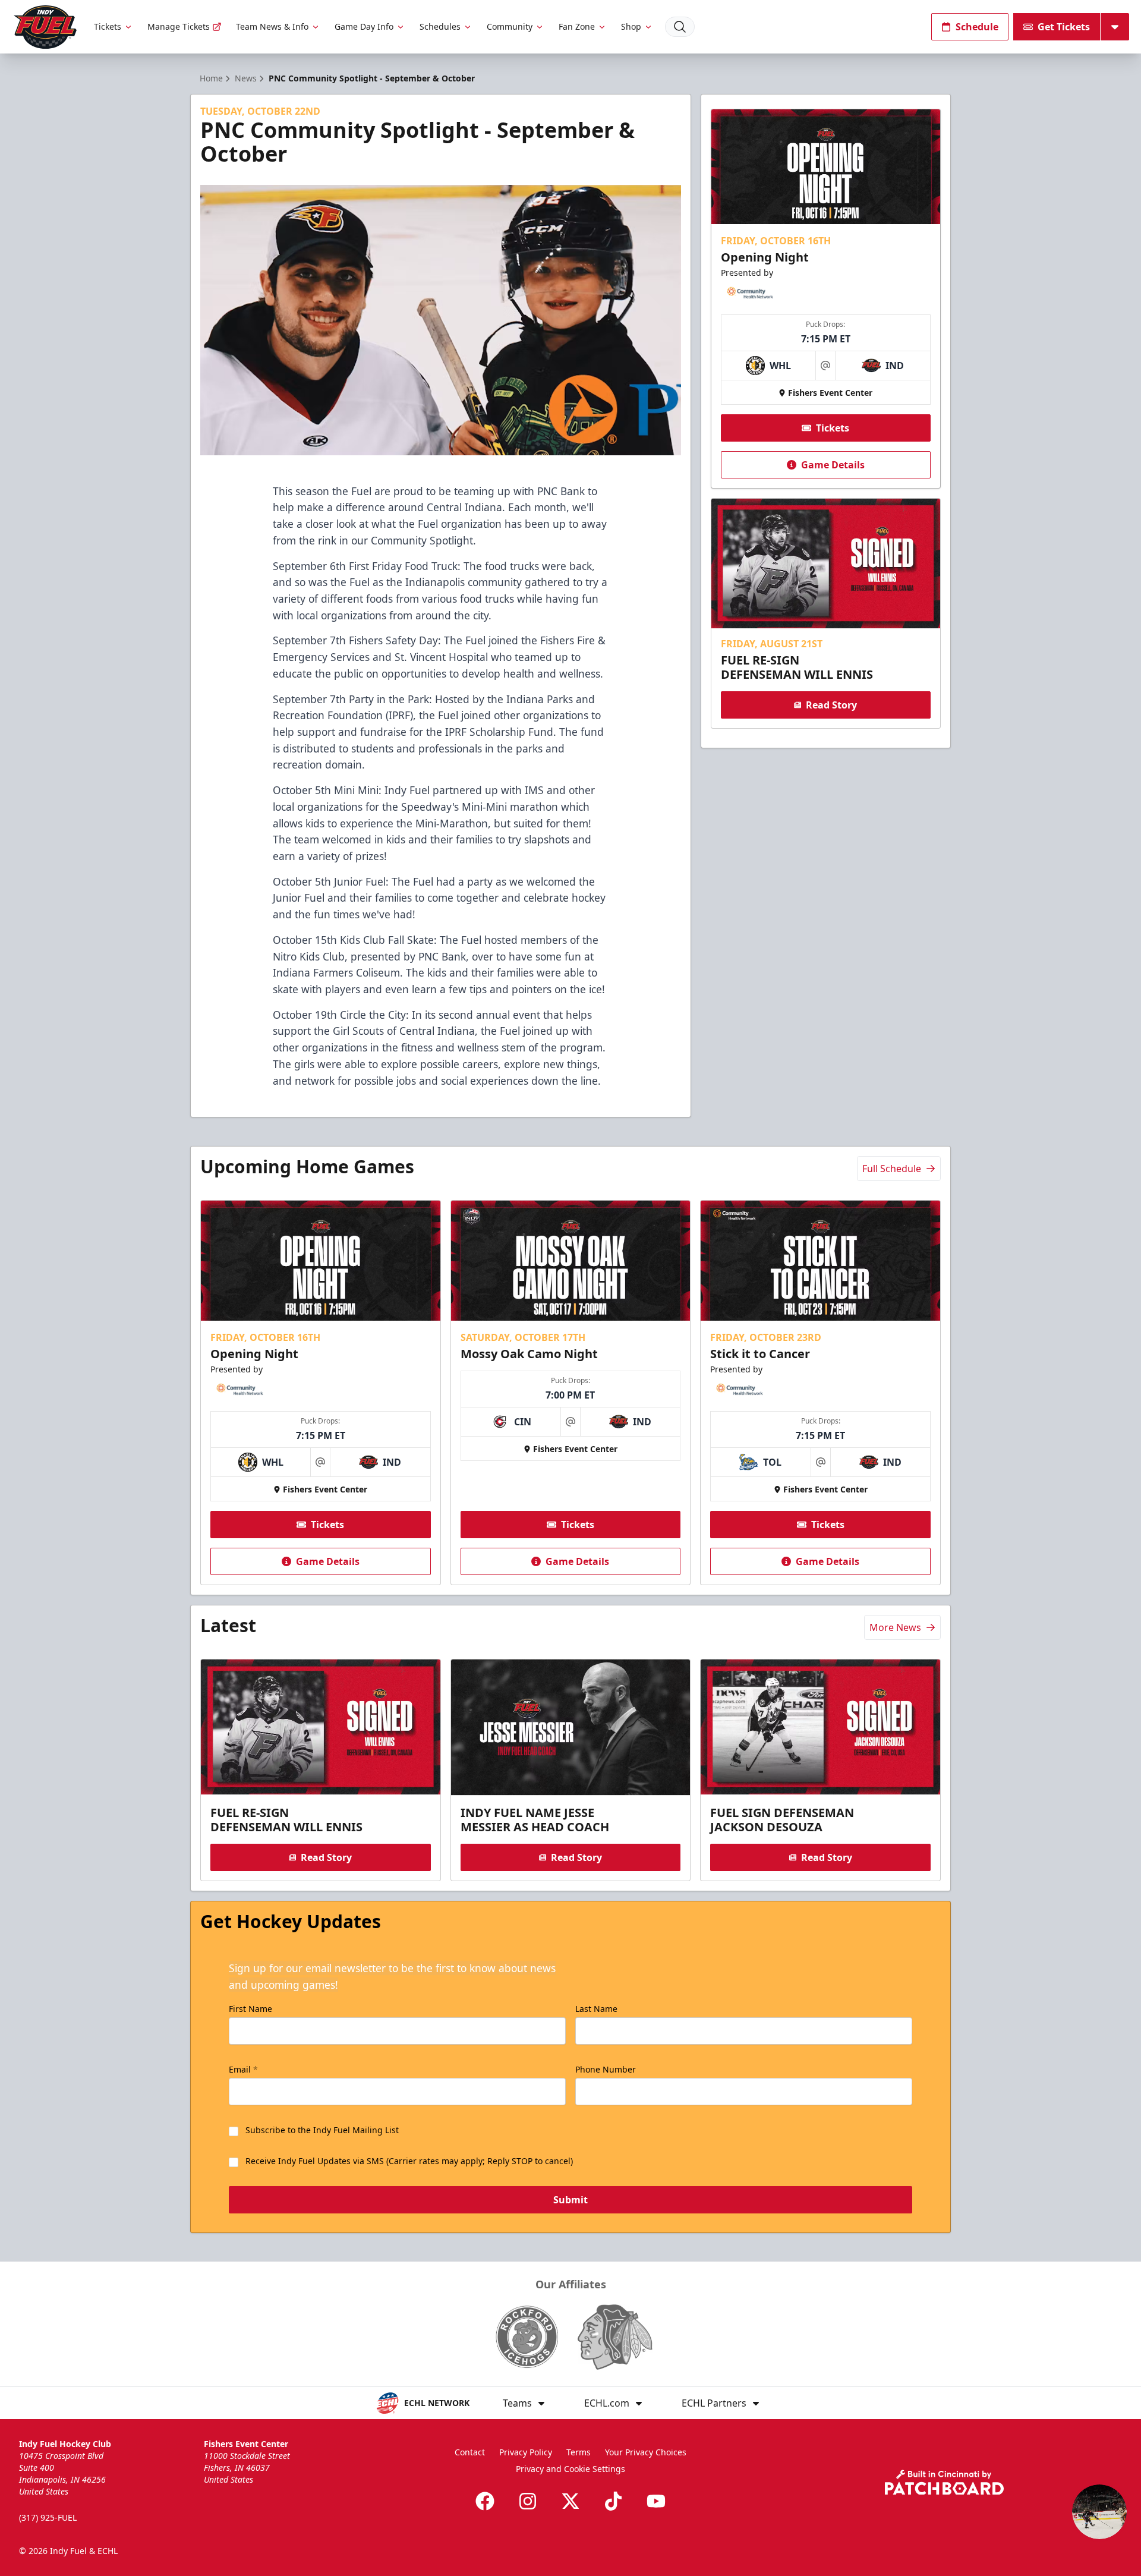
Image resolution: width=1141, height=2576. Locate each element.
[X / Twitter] (570, 2501)
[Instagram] (528, 2501)
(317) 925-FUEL (48, 2517)
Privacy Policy (526, 2452)
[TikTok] (613, 2501)
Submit (570, 2200)
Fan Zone (577, 26)
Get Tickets (1064, 27)
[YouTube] (656, 2501)
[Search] (680, 27)
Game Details (833, 465)
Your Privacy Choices (646, 2452)
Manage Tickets (179, 26)
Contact (470, 2452)
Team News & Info (272, 26)
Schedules (440, 26)
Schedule (977, 27)
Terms (579, 2452)
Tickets (108, 26)
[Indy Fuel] (45, 27)
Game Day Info (364, 26)
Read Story (831, 705)
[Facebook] (485, 2501)
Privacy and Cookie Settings (570, 2469)
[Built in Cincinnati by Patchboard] (944, 2482)
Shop (631, 26)
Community (510, 26)
